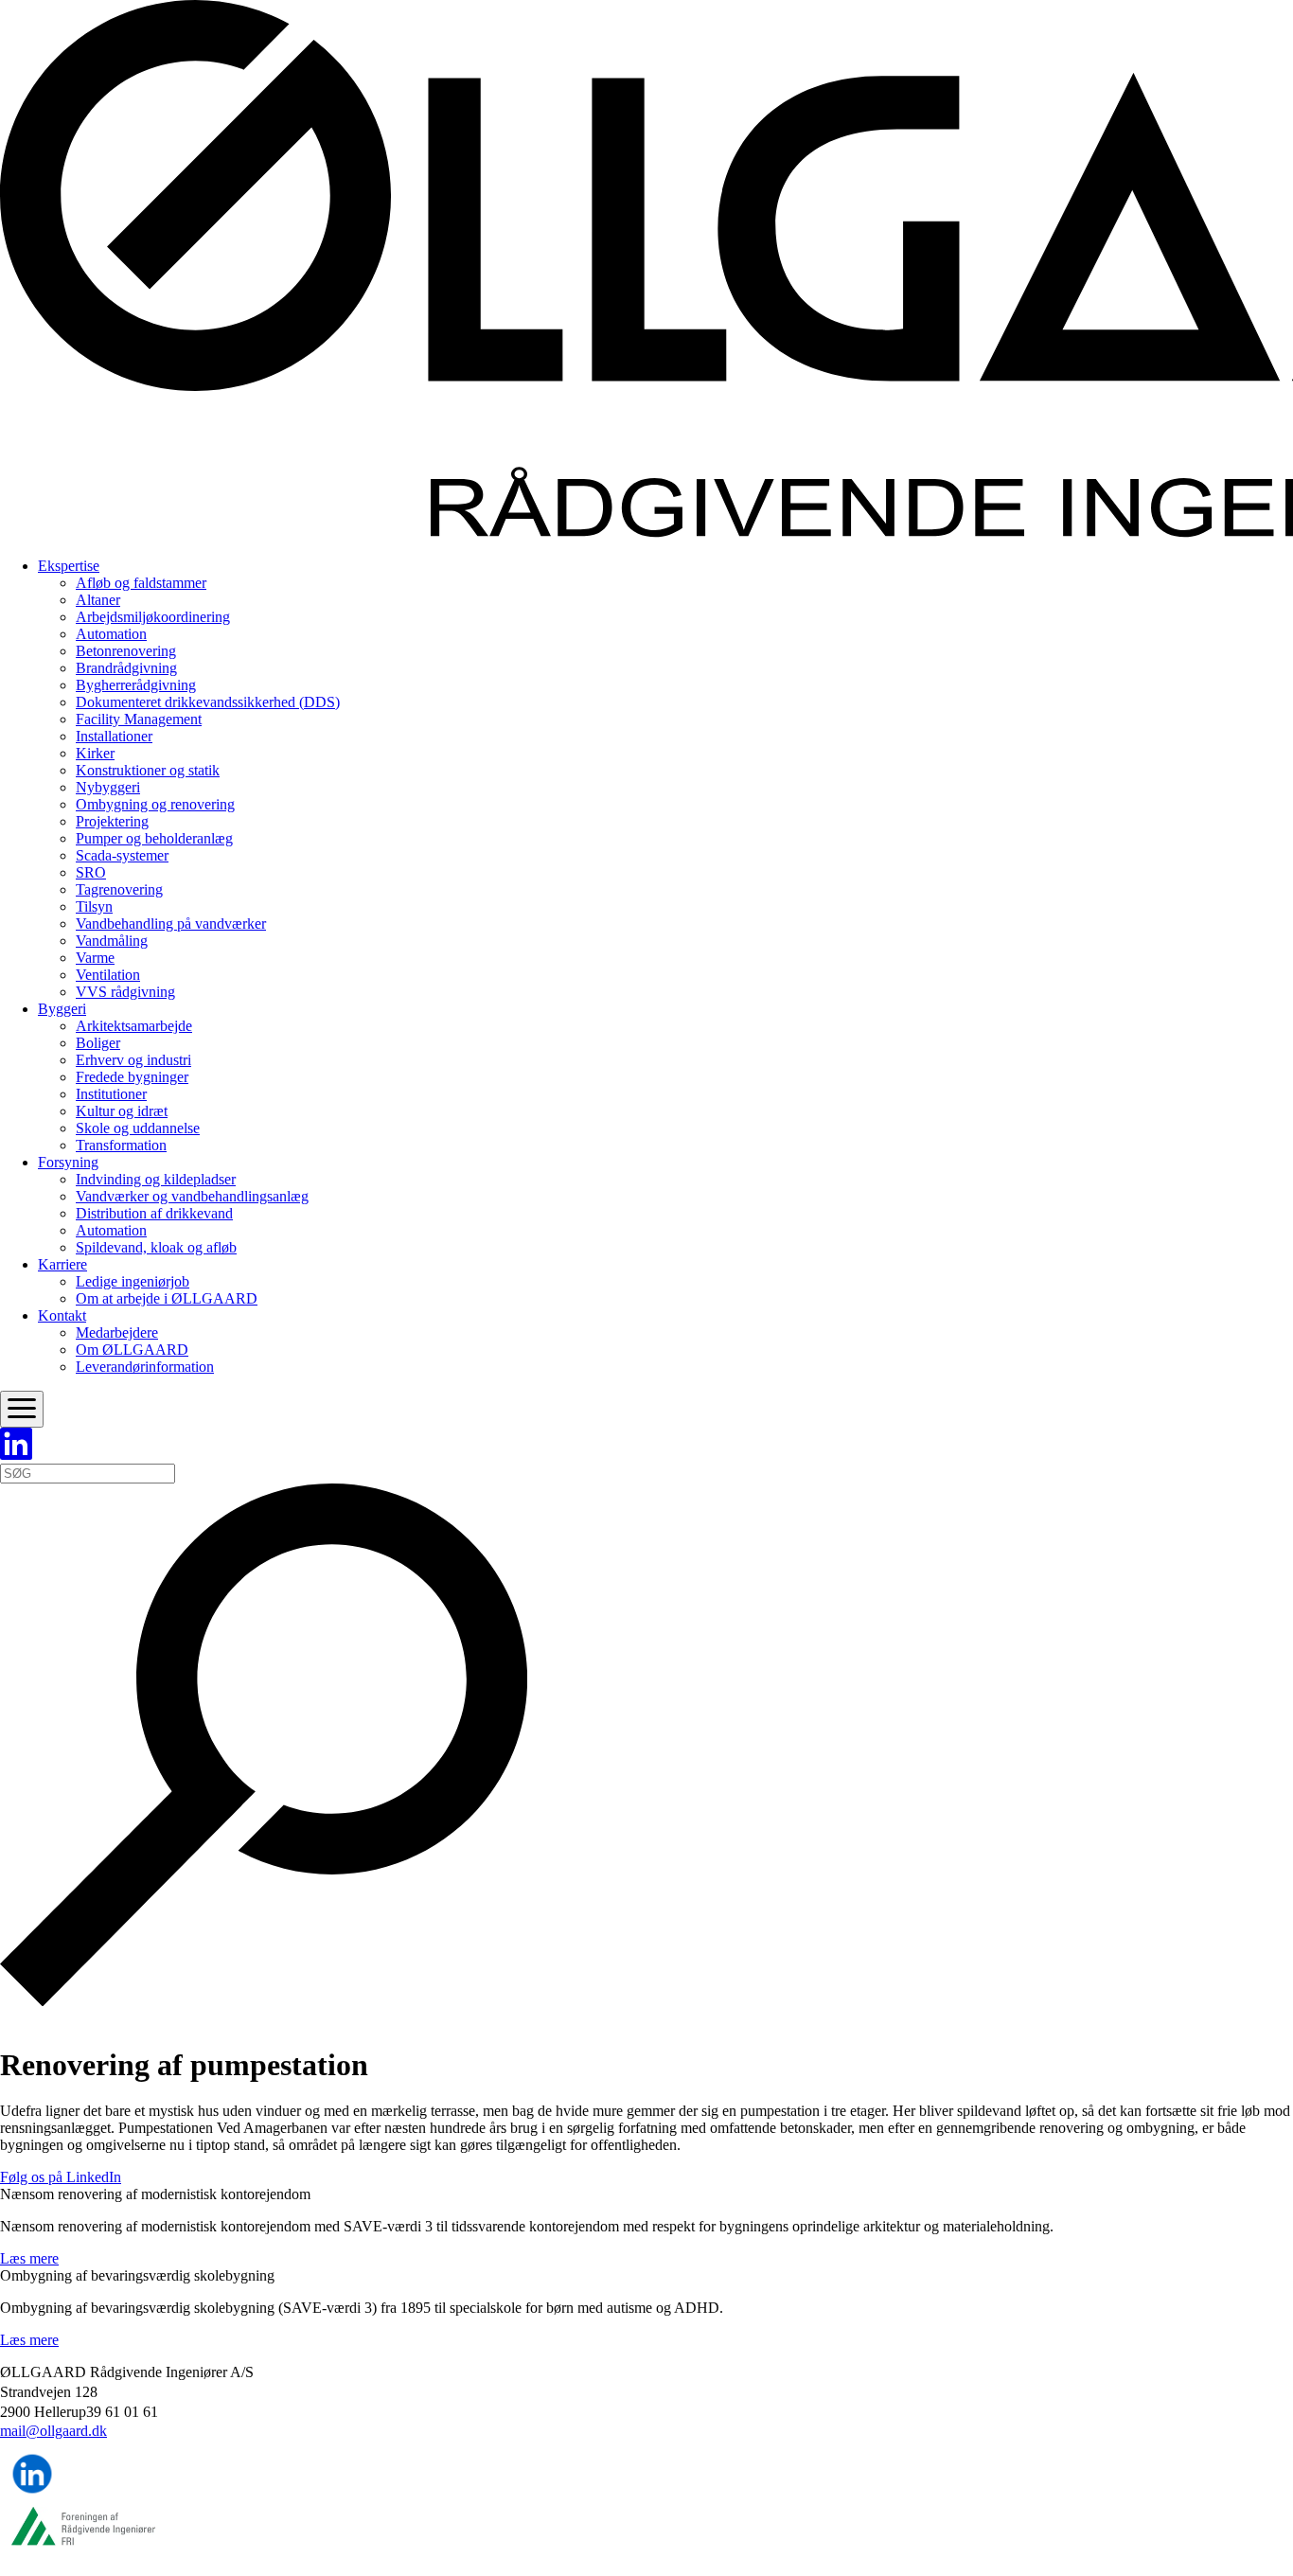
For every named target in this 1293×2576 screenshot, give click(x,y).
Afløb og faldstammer (141, 583)
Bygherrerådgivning (136, 685)
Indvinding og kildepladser (156, 1179)
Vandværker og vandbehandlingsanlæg (192, 1196)
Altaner (98, 600)
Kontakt (62, 1315)
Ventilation (108, 975)
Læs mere (29, 2258)
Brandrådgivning (126, 668)
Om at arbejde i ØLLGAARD (167, 1298)
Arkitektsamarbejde (134, 1026)
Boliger (98, 1043)
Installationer (114, 736)
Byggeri (62, 1009)
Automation (111, 634)
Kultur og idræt (122, 1111)
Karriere (62, 1264)
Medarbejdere (117, 1332)
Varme (95, 958)
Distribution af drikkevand (154, 1213)
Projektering (112, 821)
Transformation (121, 1145)
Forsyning (68, 1162)
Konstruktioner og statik (148, 770)
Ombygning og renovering (155, 804)
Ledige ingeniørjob (133, 1281)
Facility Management (139, 719)
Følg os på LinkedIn (61, 2177)
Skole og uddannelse (138, 1128)
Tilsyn (94, 906)
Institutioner (111, 1094)
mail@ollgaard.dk (53, 2431)
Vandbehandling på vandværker (171, 924)
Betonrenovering (126, 651)
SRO (91, 872)
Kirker (95, 753)
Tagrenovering (119, 889)
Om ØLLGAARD (132, 1350)
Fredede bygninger (132, 1077)
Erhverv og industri (133, 1060)
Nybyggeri (108, 787)
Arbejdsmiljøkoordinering (153, 617)
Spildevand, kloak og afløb (156, 1247)
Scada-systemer (122, 855)
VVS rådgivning (125, 992)
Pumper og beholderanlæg (154, 838)
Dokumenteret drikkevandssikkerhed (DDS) (208, 702)
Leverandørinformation (145, 1367)
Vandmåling (112, 941)
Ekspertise (69, 566)
